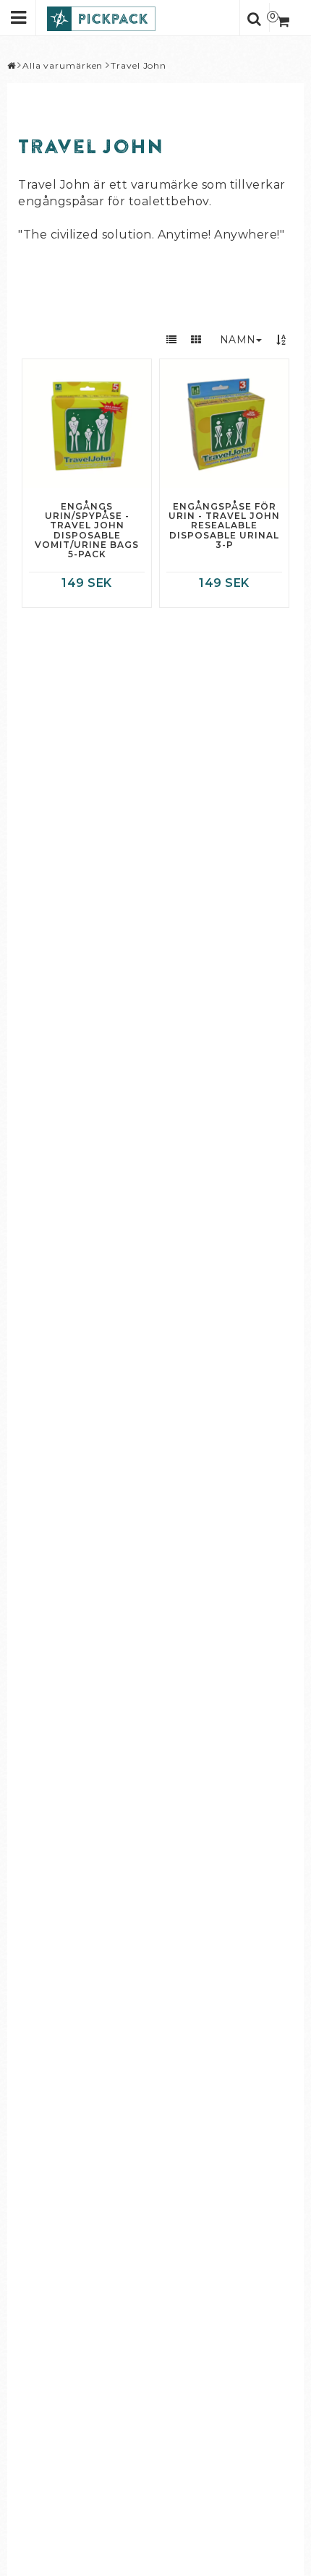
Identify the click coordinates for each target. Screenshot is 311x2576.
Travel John (139, 65)
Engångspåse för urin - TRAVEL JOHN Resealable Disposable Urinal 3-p (224, 525)
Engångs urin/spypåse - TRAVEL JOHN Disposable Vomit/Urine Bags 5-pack (87, 530)
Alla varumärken (63, 65)
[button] (285, 17)
